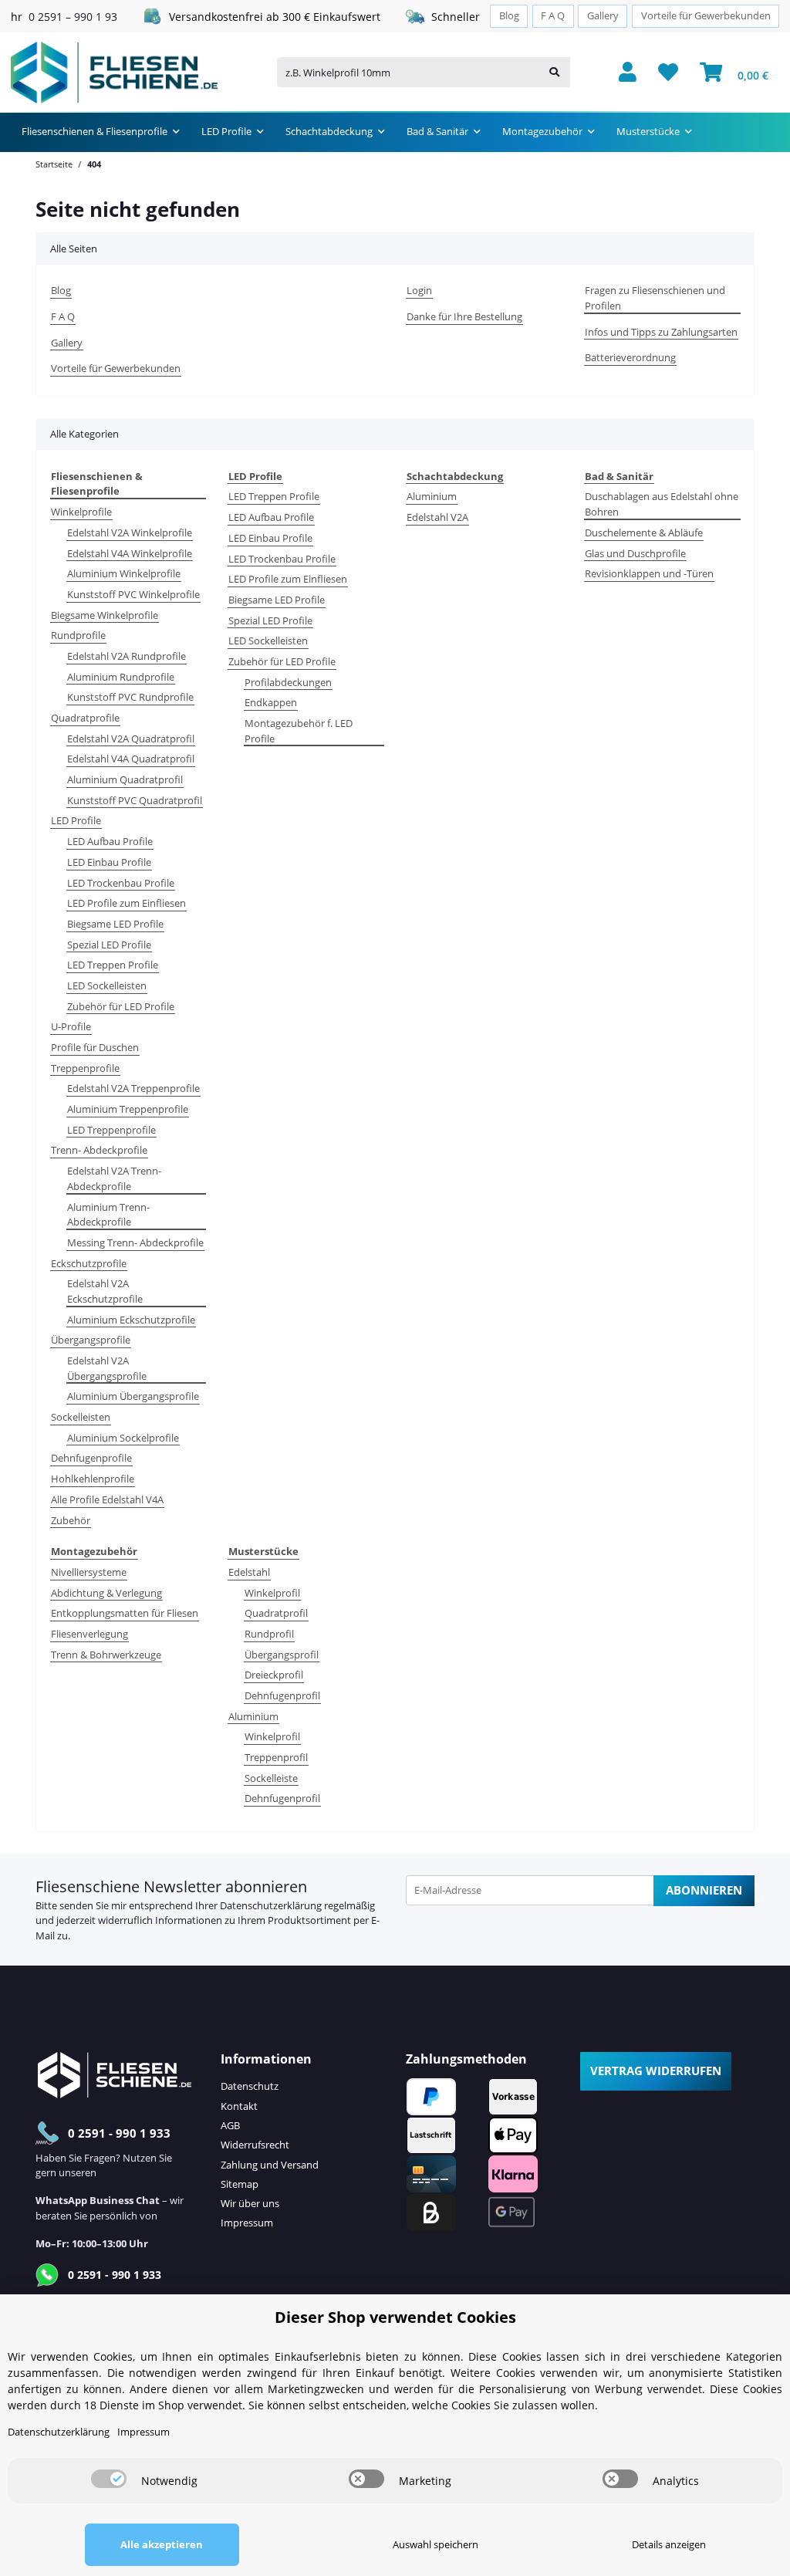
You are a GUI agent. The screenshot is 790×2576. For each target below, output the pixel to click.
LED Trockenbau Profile (121, 883)
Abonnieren (704, 1890)
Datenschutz (250, 2086)
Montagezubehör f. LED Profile (299, 731)
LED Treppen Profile (113, 965)
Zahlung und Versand (270, 2165)
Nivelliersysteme (89, 1572)
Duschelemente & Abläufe (644, 532)
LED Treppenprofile (111, 1130)
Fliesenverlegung (89, 1634)
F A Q (553, 16)
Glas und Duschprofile (635, 553)
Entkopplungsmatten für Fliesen (125, 1613)
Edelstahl (249, 1572)
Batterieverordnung (630, 357)
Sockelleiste (271, 1778)
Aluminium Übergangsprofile (133, 1396)
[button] (628, 73)
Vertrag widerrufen (656, 2071)
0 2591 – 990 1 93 (73, 17)
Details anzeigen (669, 2544)
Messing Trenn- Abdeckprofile (135, 1242)
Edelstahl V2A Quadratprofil (131, 739)
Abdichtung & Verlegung (106, 1593)
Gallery (603, 16)
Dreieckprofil (274, 1675)
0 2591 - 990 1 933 (119, 2133)
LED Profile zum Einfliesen (127, 903)
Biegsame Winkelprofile (105, 615)
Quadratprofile (85, 718)
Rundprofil (269, 1634)
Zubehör (71, 1520)
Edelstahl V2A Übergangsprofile (107, 1368)
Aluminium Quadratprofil (125, 779)
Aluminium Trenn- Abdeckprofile (108, 1215)
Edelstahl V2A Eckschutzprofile (105, 1291)
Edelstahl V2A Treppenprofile (133, 1088)
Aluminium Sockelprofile (123, 1438)
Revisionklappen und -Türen (649, 573)
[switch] (109, 2479)
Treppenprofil (276, 1757)
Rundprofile (78, 635)
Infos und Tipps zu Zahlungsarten (661, 332)
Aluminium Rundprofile (121, 677)
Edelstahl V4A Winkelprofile (130, 553)
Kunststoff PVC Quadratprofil (135, 800)
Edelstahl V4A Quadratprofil (131, 759)
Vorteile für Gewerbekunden (706, 16)
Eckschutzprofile (89, 1263)
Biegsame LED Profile (115, 924)
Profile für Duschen (95, 1047)
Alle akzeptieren (162, 2544)
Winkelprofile (81, 512)
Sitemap (240, 2184)
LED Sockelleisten (107, 985)
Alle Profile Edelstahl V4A (107, 1499)
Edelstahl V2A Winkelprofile (130, 532)
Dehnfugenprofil (282, 1695)
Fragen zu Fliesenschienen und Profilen (655, 298)
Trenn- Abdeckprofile (99, 1150)
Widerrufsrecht (255, 2145)
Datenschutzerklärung (271, 1905)
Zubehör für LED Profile (121, 1006)
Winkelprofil (272, 1593)
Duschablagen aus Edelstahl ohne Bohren (662, 504)
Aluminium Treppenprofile (128, 1109)
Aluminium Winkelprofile (124, 573)
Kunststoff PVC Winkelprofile (133, 594)
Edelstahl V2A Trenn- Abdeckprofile (114, 1178)
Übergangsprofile (91, 1340)
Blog (509, 16)
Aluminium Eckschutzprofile (131, 1320)
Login (419, 290)
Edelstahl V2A (437, 517)
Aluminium (432, 496)
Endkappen (271, 702)
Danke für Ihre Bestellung (464, 316)
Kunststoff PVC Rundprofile (130, 697)
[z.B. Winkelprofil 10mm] (554, 72)
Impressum (247, 2223)
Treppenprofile (85, 1068)
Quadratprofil (276, 1613)
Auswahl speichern (436, 2544)
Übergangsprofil (282, 1655)
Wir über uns (250, 2203)
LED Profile (76, 820)
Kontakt (239, 2106)
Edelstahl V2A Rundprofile (127, 656)
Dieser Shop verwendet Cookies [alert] (395, 2317)
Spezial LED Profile (109, 945)
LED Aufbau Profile (110, 841)
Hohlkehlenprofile (93, 1479)
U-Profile (71, 1026)
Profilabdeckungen (288, 682)
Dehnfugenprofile (91, 1458)
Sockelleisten (81, 1417)
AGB (230, 2125)
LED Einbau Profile (109, 862)
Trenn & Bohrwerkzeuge (106, 1655)
